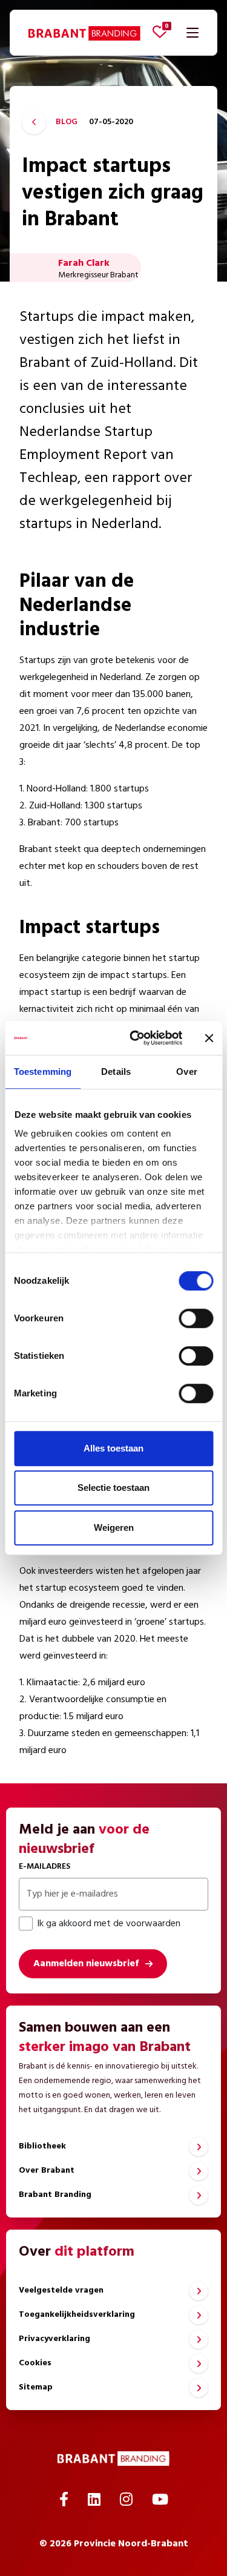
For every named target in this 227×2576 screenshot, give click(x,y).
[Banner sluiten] (209, 1038)
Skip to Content (113, 69)
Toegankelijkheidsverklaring (77, 2315)
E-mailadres (44, 1867)
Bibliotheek (42, 2146)
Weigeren (114, 1527)
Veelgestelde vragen (61, 2290)
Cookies (35, 2363)
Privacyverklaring (54, 2339)
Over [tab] (186, 1072)
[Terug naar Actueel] (34, 122)
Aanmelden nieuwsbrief (86, 1964)
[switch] (196, 1318)
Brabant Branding (55, 2195)
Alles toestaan (113, 1448)
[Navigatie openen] (192, 33)
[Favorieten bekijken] (160, 31)
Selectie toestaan (113, 1488)
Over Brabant (47, 2171)
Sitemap (36, 2387)
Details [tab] (116, 1072)
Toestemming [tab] (43, 1072)
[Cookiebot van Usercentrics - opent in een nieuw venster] (135, 1038)
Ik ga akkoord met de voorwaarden (109, 1924)
